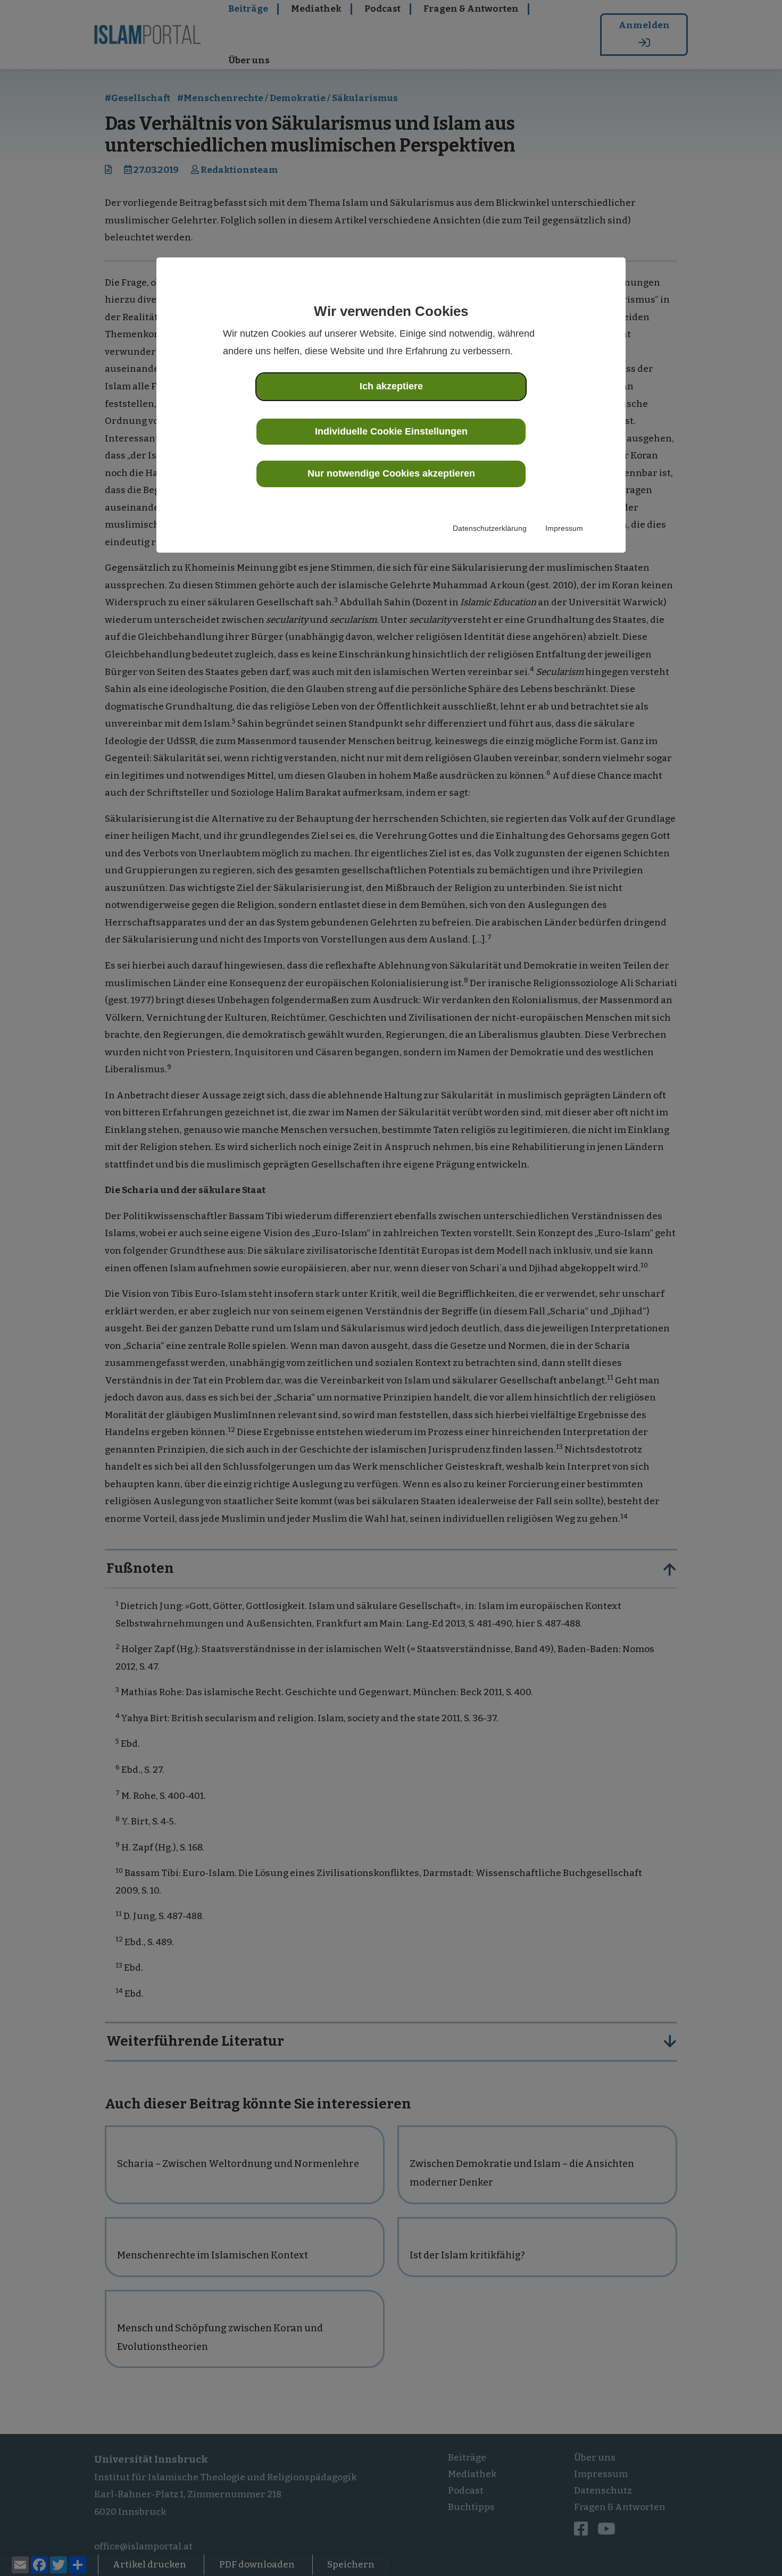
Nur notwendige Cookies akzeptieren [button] (391, 473)
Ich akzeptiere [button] (391, 386)
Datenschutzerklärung (490, 528)
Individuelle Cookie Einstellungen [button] (391, 431)
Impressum (564, 528)
